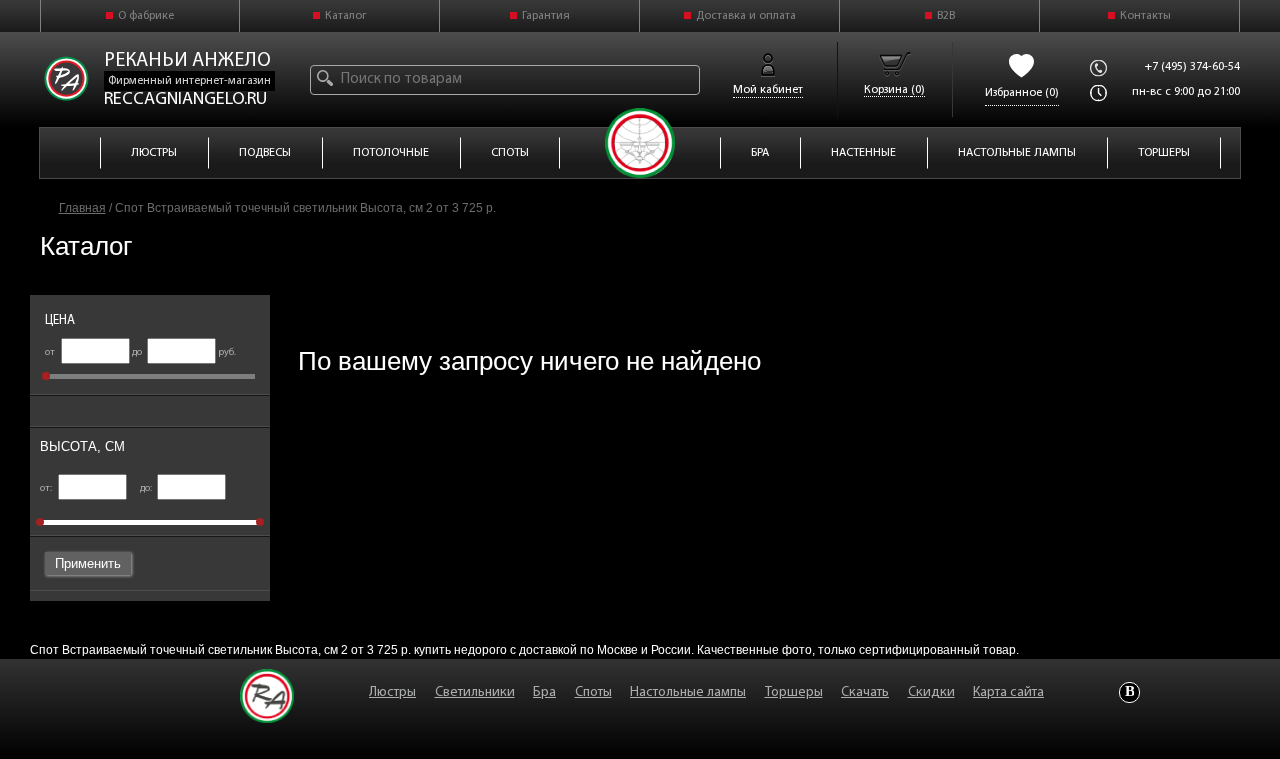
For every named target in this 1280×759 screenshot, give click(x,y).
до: (147, 488)
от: (47, 488)
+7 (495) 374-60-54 (1192, 67)
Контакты (1145, 16)
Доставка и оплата (746, 16)
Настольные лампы (688, 692)
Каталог (346, 16)
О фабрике (146, 16)
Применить (88, 563)
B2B (946, 16)
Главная (82, 208)
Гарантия (546, 16)
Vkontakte (1129, 692)
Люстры (392, 692)
